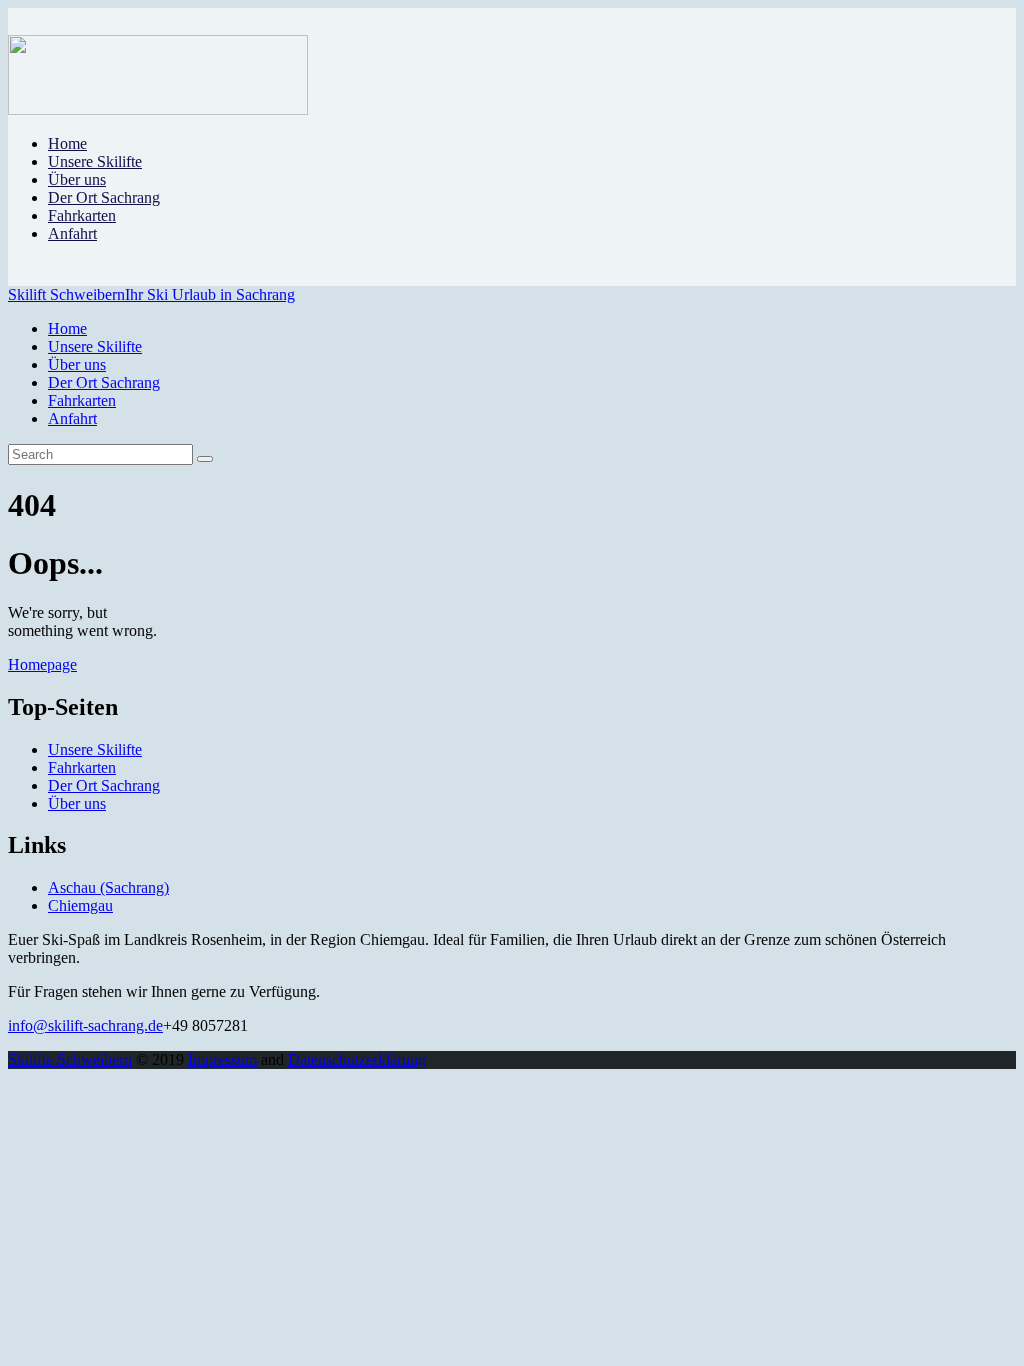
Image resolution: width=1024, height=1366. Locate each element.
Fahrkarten (82, 767)
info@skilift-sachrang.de (85, 1025)
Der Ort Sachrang (104, 785)
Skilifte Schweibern (70, 1059)
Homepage (42, 664)
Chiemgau (80, 905)
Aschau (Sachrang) (108, 887)
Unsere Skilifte (95, 749)
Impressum (222, 1059)
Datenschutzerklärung (357, 1059)
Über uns (77, 803)
